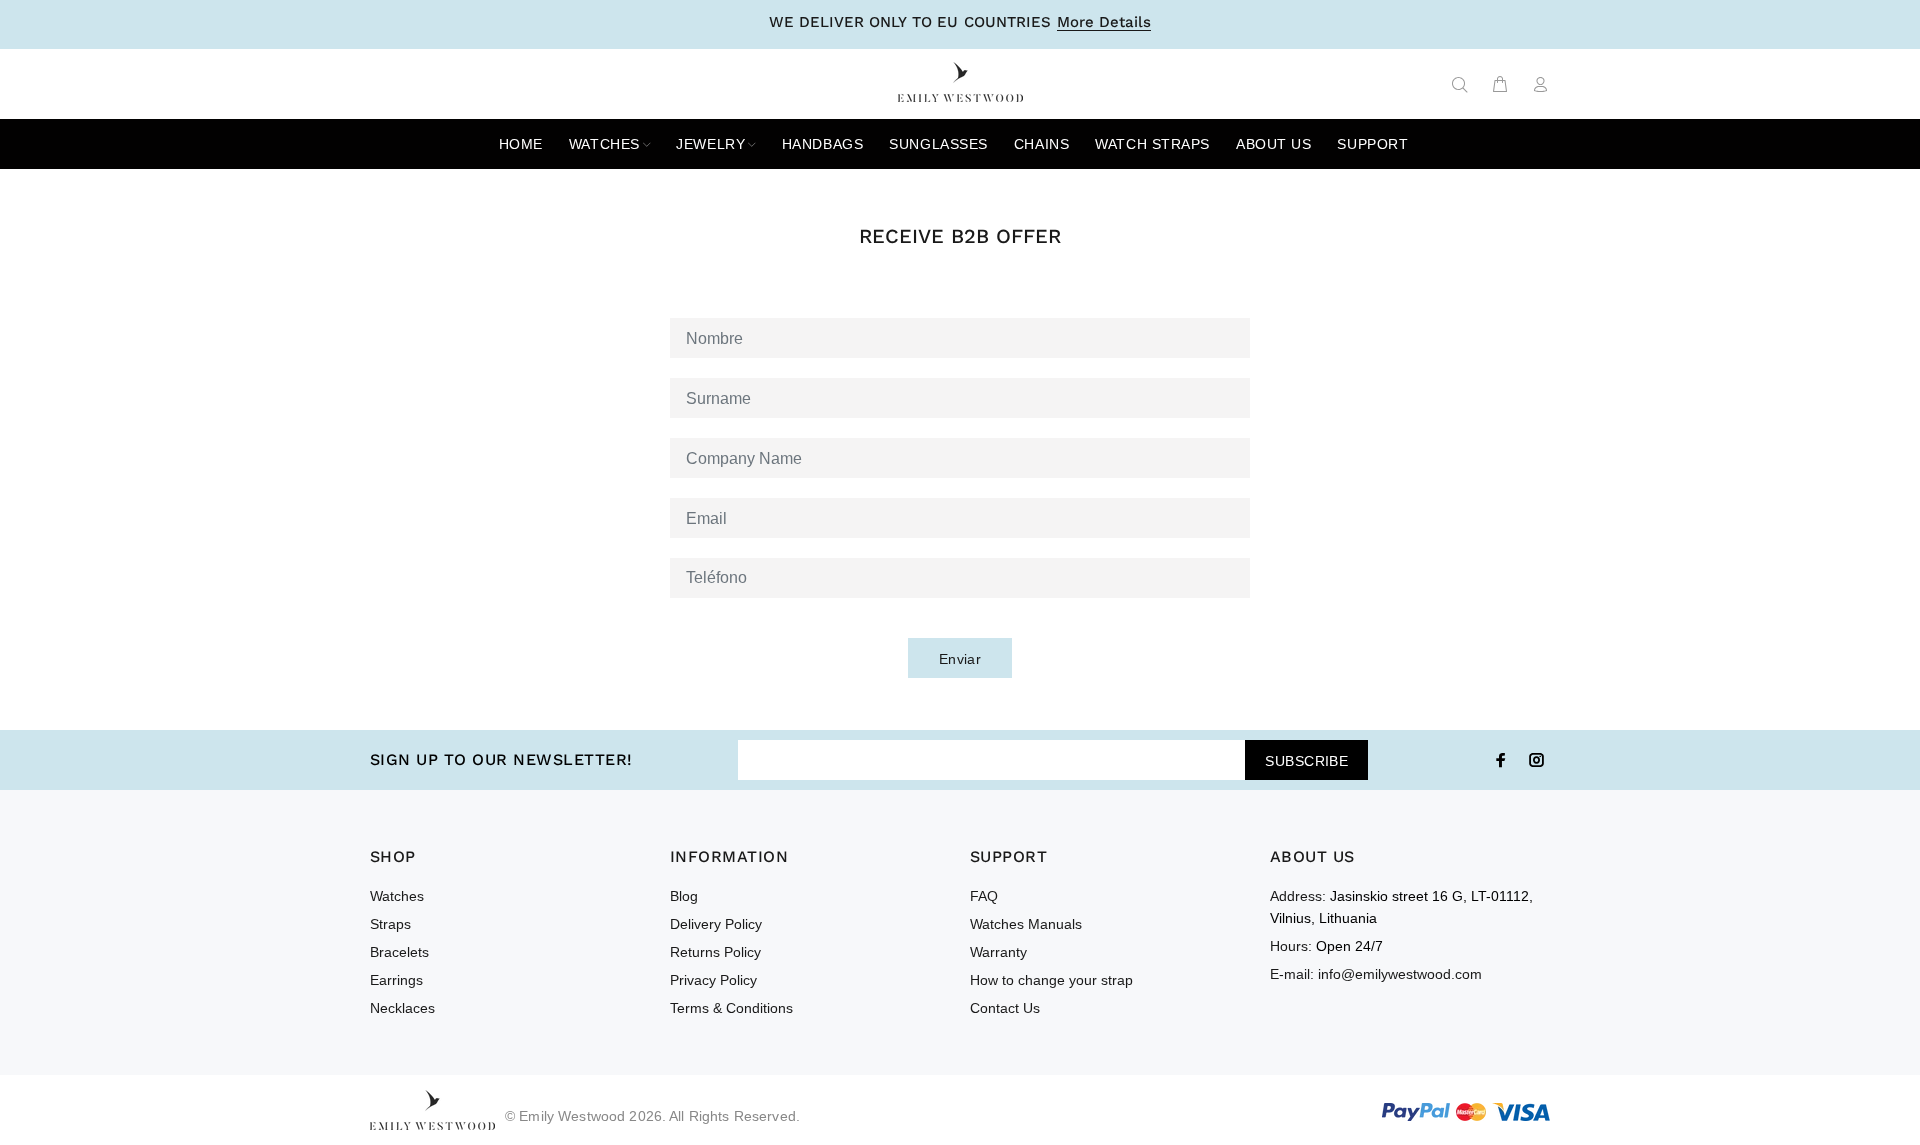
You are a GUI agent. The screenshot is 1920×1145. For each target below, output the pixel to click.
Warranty (998, 952)
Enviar (960, 659)
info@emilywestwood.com (1400, 974)
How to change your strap (1051, 980)
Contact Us (1005, 1008)
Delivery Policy (716, 924)
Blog (684, 896)
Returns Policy (715, 952)
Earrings (396, 980)
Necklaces (402, 1008)
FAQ (984, 896)
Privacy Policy (713, 980)
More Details (1104, 23)
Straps (390, 924)
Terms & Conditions (731, 1008)
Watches (397, 896)
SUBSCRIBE (1306, 761)
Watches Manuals (1026, 924)
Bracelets (399, 952)
